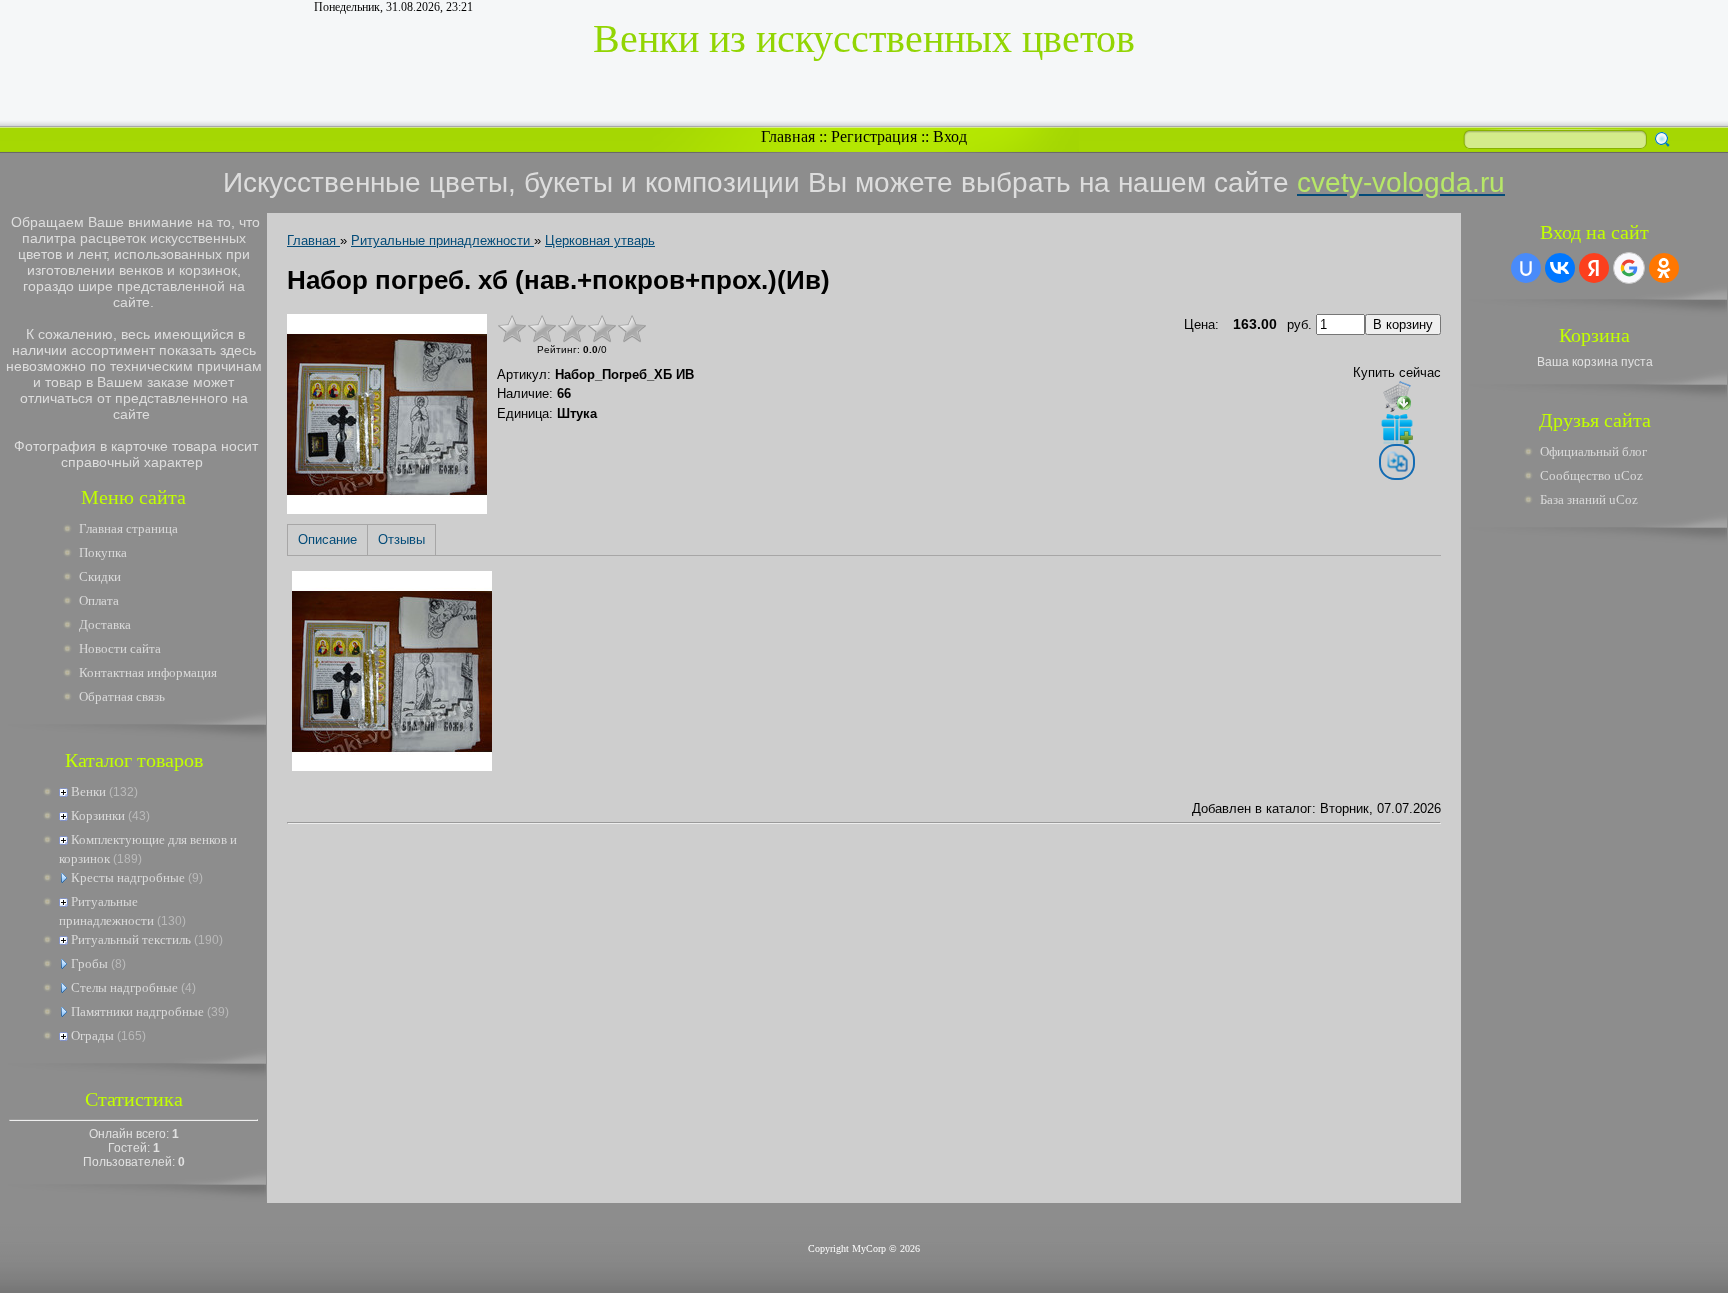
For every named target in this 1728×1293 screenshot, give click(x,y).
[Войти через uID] (1526, 268)
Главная (788, 136)
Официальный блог (1593, 451)
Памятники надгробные (137, 1011)
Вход (950, 136)
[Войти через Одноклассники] (1664, 268)
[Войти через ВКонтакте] (1560, 268)
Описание (327, 539)
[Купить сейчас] (1397, 396)
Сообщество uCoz (1591, 475)
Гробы (89, 963)
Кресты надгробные (128, 877)
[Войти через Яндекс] (1594, 268)
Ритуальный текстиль (131, 939)
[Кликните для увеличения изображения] (387, 414)
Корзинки (98, 815)
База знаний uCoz (1589, 499)
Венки (88, 791)
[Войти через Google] (1629, 268)
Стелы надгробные (124, 987)
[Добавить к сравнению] (1397, 462)
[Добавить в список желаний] (1397, 428)
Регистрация (874, 136)
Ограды (92, 1035)
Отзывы (401, 539)
